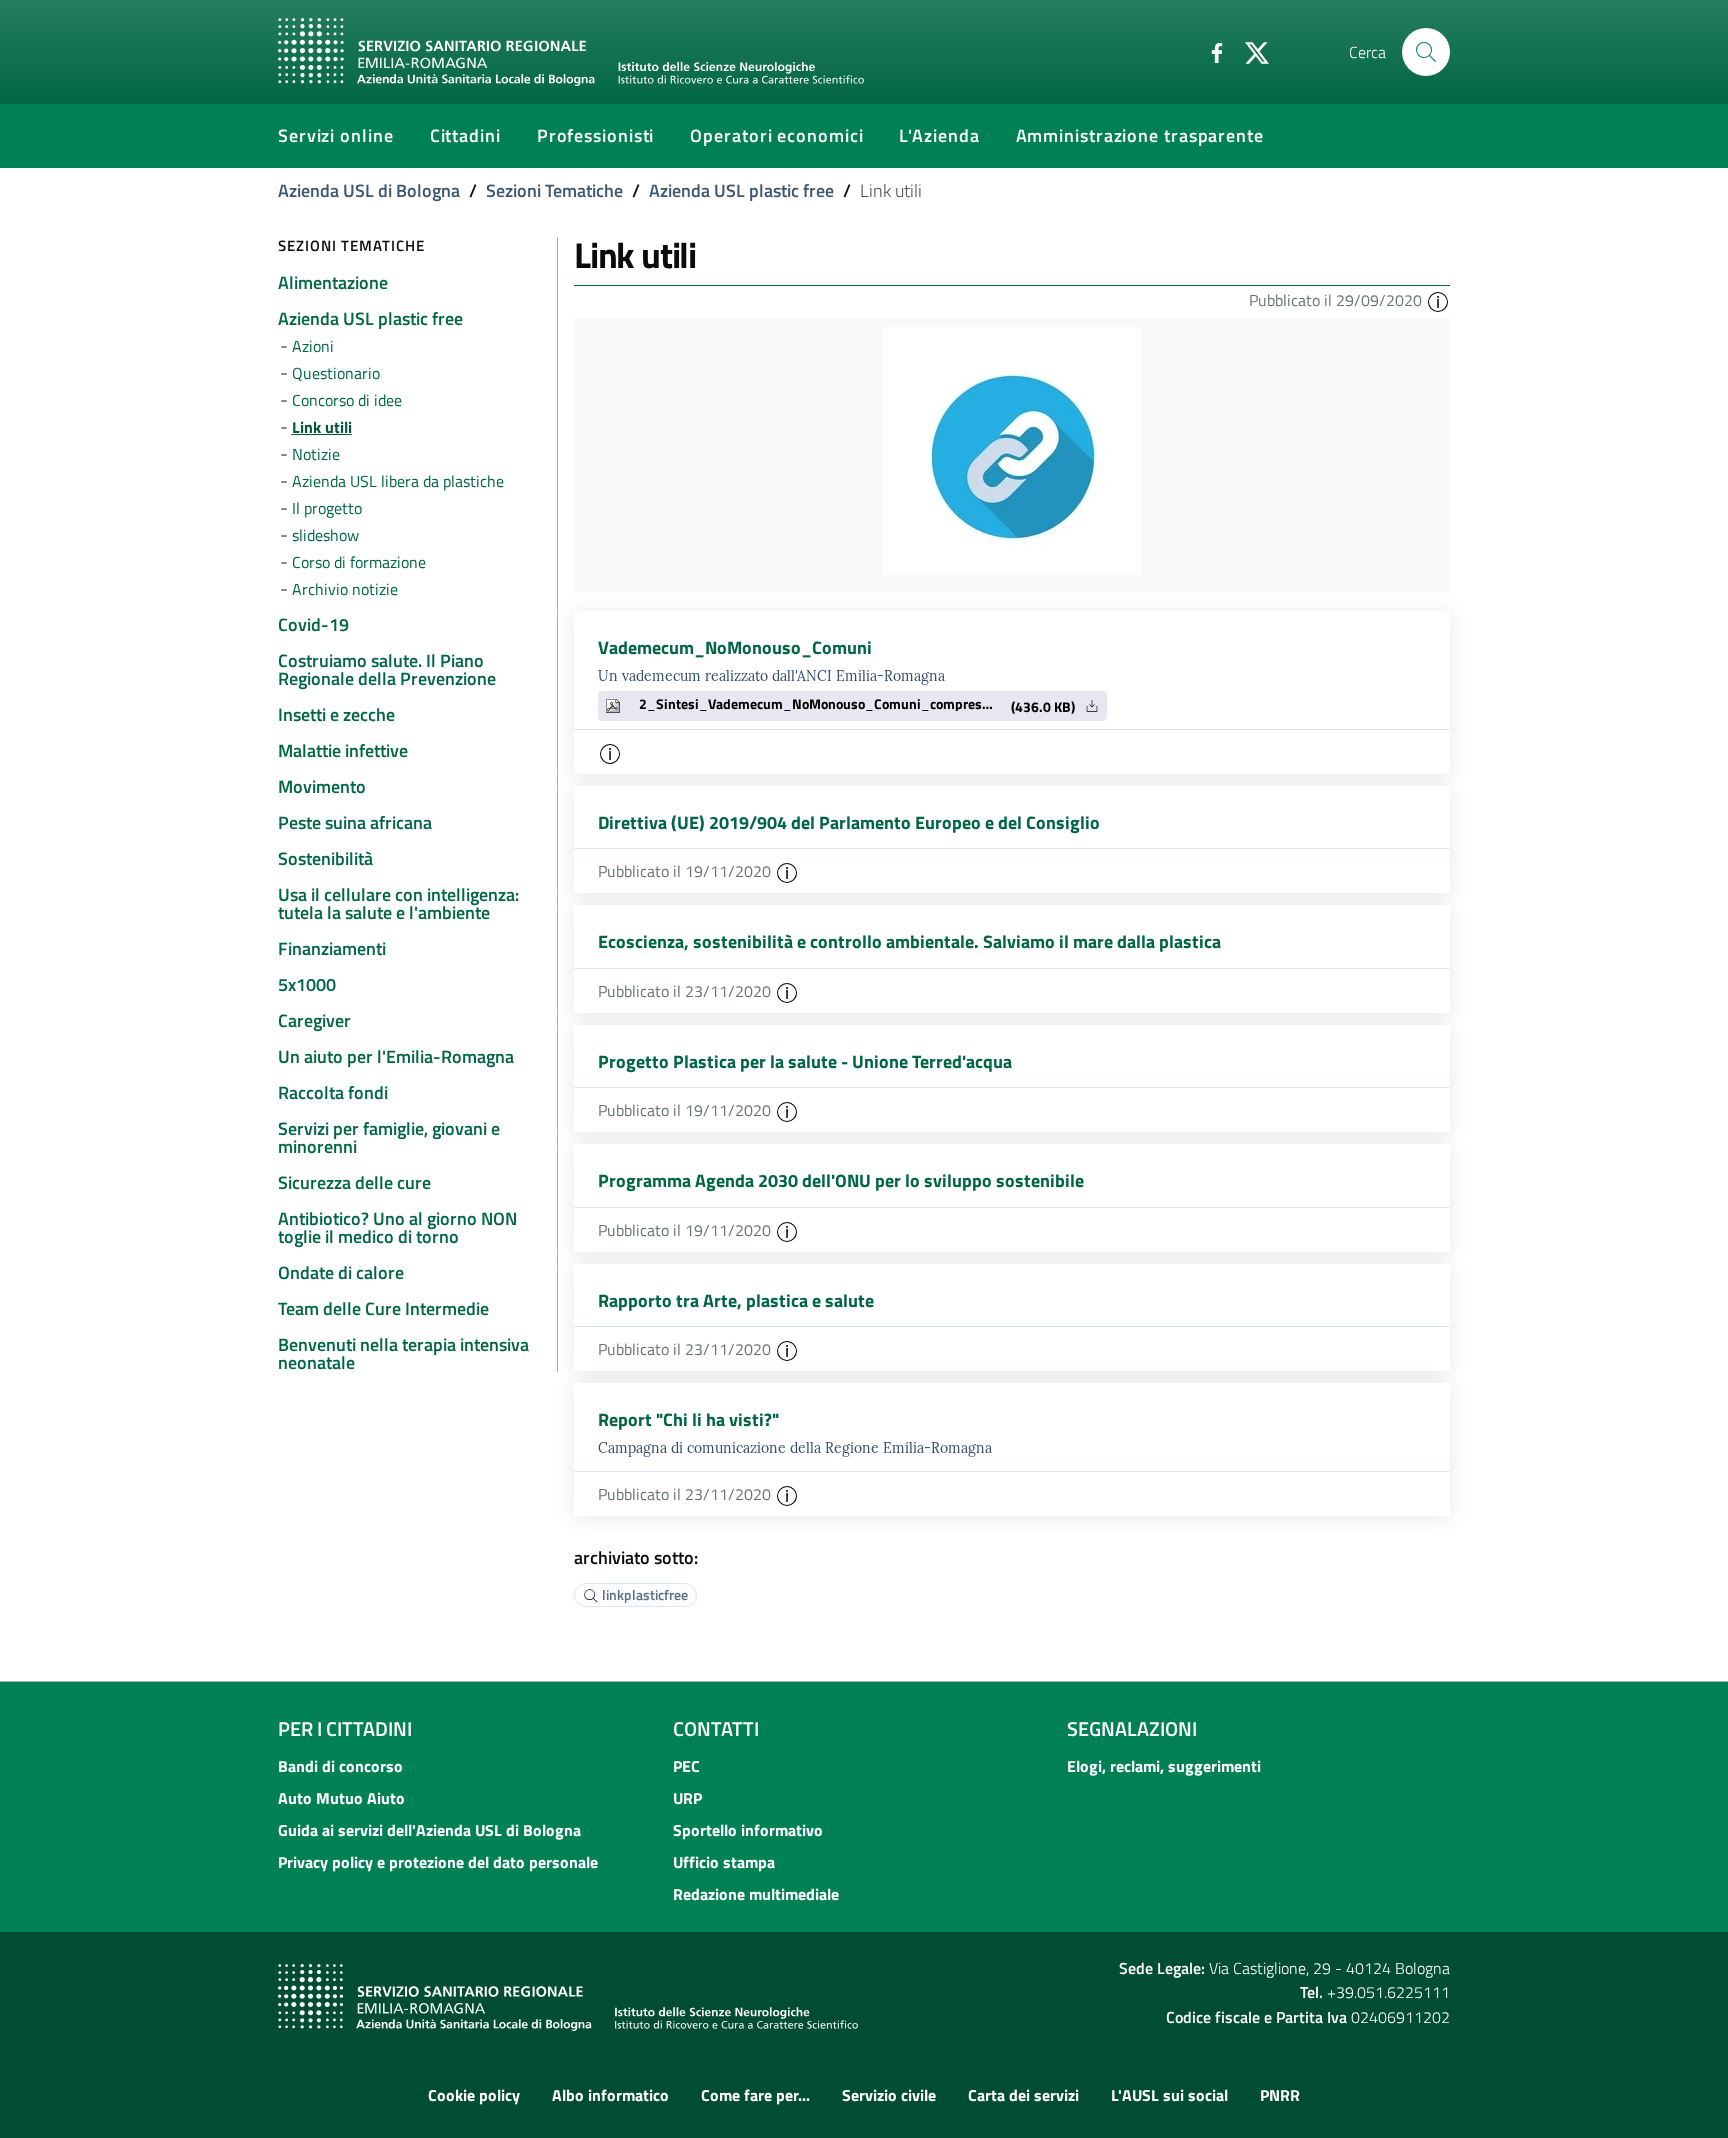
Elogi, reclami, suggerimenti (1164, 1766)
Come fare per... (755, 2095)
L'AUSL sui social (1169, 2095)
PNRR (1280, 2095)
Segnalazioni (1132, 1728)
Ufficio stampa (724, 1862)
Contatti (716, 1728)
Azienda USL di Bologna (369, 190)
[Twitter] (1249, 51)
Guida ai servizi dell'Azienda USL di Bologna (429, 1830)
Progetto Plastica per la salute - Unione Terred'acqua (805, 1061)
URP (687, 1798)
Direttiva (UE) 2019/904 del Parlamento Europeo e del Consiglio (849, 822)
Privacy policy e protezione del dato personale (438, 1862)
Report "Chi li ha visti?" (688, 1419)
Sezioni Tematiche (554, 190)
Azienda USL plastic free (741, 190)
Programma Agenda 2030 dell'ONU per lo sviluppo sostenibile (841, 1180)
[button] (1438, 300)
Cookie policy (474, 2095)
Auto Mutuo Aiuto (341, 1798)
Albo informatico (610, 2095)
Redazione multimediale (756, 1894)
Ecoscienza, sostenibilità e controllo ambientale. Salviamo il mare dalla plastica (909, 941)
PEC (686, 1766)
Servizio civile (889, 2095)
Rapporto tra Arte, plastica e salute (736, 1300)
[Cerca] (1426, 52)
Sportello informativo (748, 1830)
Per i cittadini (345, 1728)
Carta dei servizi (1023, 2095)
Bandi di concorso (340, 1766)
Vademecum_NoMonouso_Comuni (735, 647)
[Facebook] (1209, 51)
